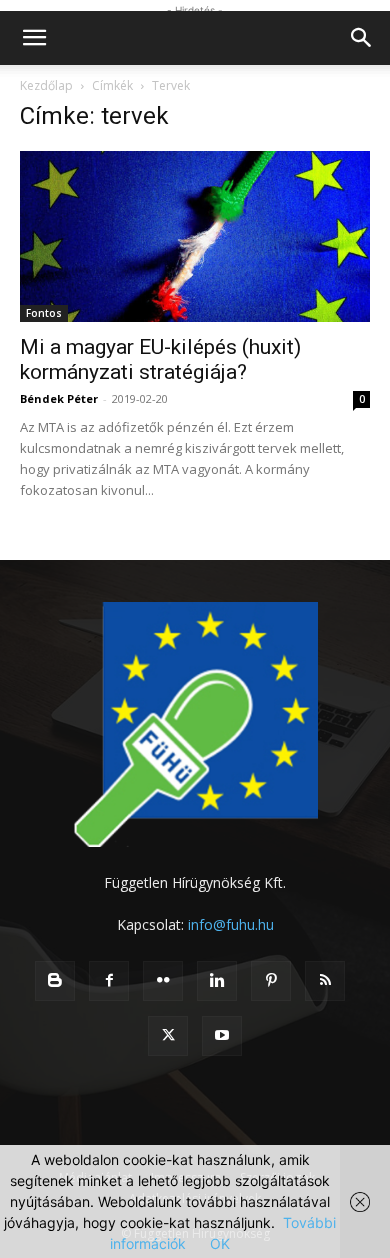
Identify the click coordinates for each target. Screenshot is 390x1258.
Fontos (44, 313)
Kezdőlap (46, 85)
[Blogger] (55, 981)
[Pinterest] (271, 981)
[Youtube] (222, 1036)
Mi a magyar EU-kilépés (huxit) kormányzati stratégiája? (160, 359)
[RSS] (325, 981)
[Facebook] (109, 981)
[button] (34, 38)
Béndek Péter (59, 398)
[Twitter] (168, 1036)
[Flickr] (163, 981)
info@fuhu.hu (231, 924)
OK (220, 1243)
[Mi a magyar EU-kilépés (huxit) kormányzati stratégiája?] (195, 236)
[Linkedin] (217, 981)
